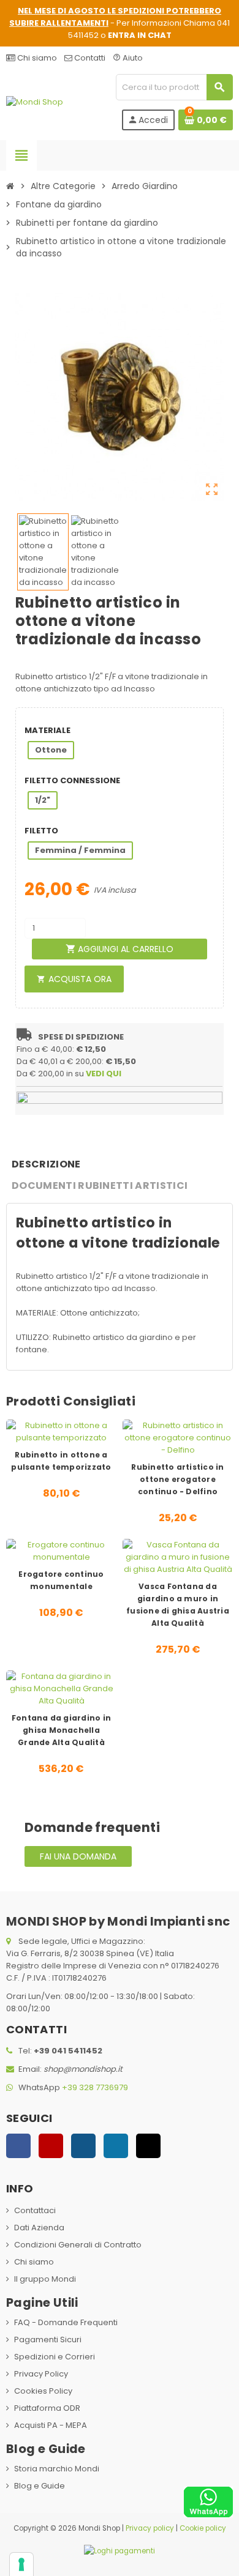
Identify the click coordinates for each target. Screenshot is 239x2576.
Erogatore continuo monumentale (61, 1580)
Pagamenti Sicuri (48, 2340)
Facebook (18, 2146)
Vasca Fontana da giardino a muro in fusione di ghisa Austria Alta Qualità (178, 1605)
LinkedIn (116, 2146)
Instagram (83, 2146)
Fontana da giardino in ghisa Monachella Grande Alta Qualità (61, 1730)
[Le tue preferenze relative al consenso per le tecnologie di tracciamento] (21, 2564)
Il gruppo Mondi (45, 2279)
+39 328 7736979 (95, 2087)
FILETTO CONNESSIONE (72, 780)
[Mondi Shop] (35, 102)
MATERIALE (47, 730)
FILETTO (41, 831)
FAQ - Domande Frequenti (66, 2322)
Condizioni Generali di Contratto (78, 2245)
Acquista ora (74, 979)
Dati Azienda (39, 2228)
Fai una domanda (78, 1856)
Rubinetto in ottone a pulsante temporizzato (61, 1461)
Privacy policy (150, 2528)
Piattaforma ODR (47, 2408)
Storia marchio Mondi (57, 2469)
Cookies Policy (43, 2391)
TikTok (148, 2146)
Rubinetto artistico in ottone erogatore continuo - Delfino (177, 1479)
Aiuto (128, 58)
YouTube (51, 2146)
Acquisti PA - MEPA (51, 2425)
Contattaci (35, 2210)
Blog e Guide (40, 2486)
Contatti (89, 58)
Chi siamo (36, 58)
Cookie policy (203, 2528)
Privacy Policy (41, 2374)
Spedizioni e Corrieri (55, 2357)
